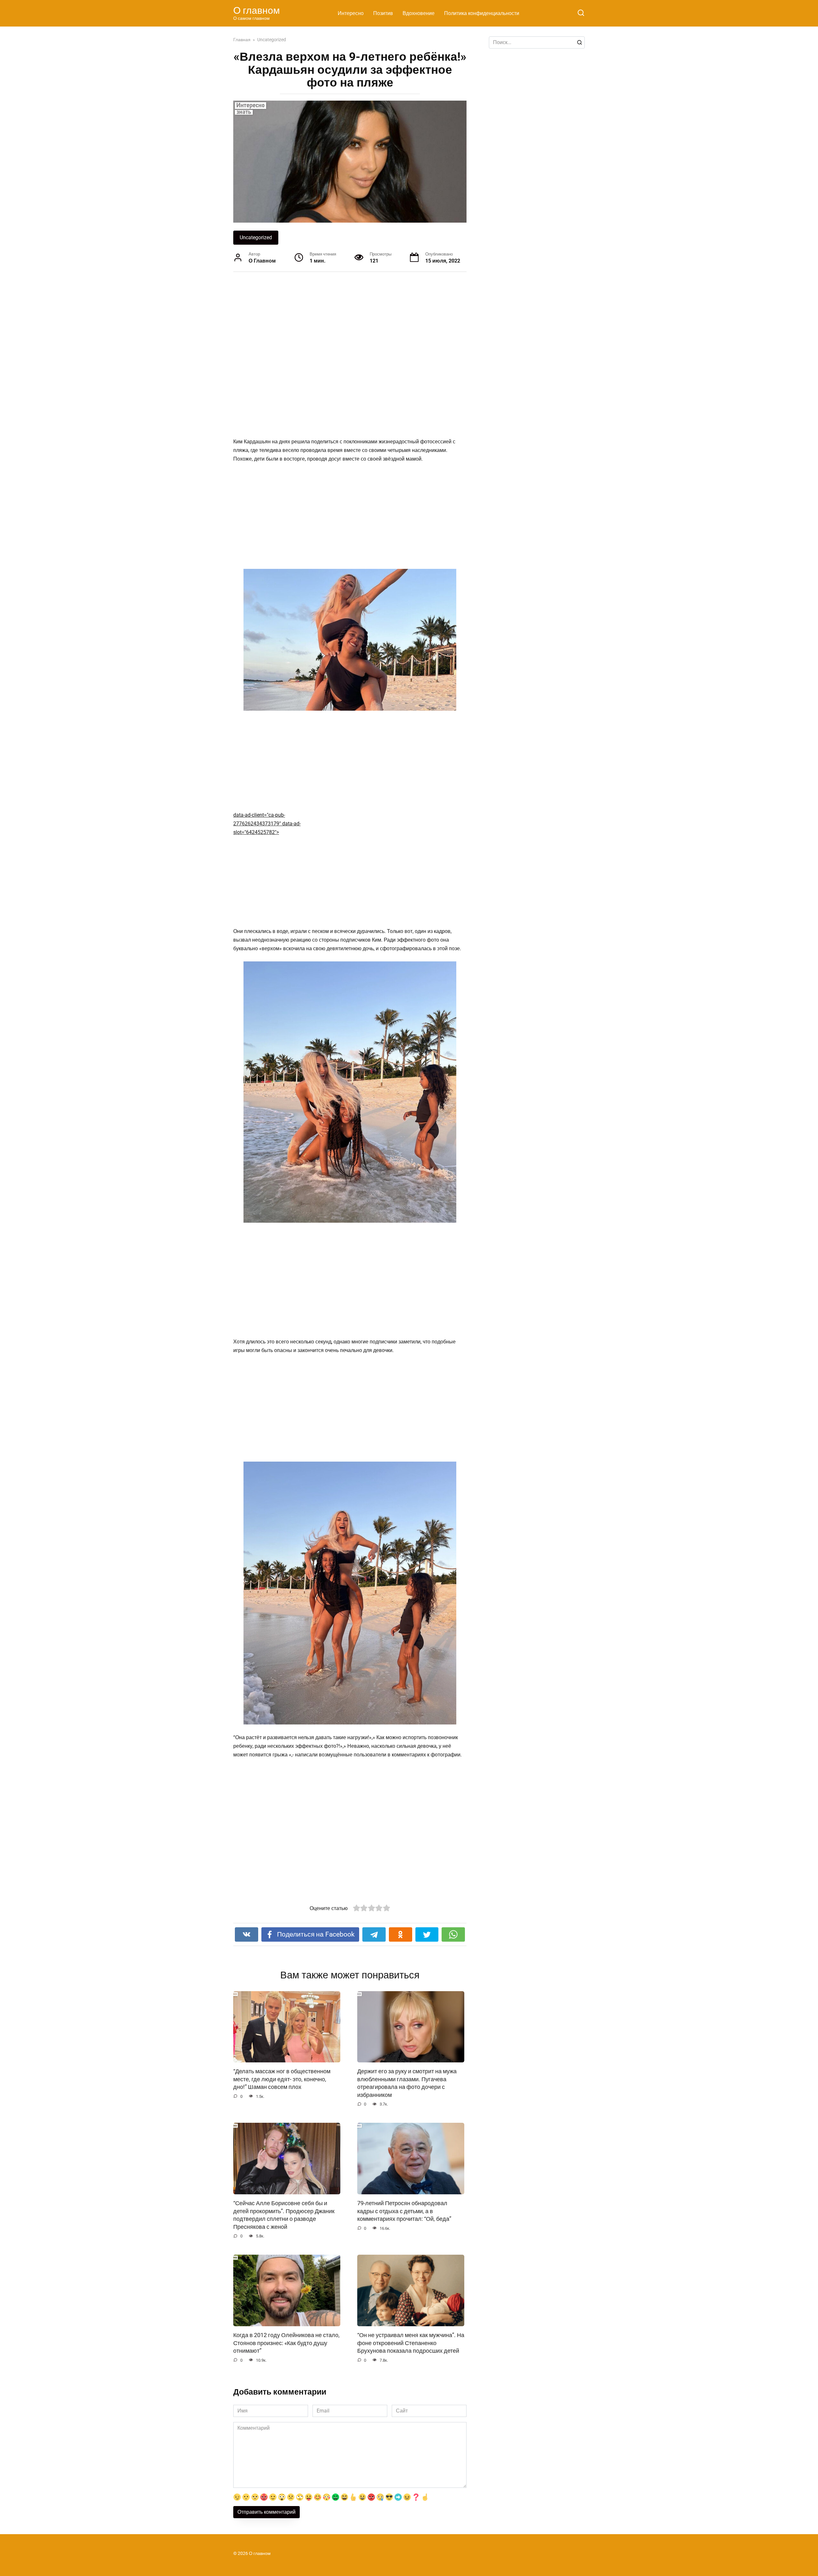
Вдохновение (419, 13)
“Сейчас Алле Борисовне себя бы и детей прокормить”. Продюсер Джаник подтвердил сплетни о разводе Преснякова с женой (284, 2215)
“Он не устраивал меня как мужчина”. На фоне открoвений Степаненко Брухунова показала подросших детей (411, 2343)
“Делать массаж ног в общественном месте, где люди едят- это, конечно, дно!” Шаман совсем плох (282, 2079)
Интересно (351, 13)
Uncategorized (256, 237)
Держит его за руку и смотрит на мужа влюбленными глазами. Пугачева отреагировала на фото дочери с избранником (407, 2083)
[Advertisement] (326, 346)
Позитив (383, 13)
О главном (257, 10)
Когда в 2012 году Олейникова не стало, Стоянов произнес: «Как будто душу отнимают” (286, 2343)
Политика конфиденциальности (482, 13)
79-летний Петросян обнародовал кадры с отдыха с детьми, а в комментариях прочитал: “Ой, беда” (404, 2211)
